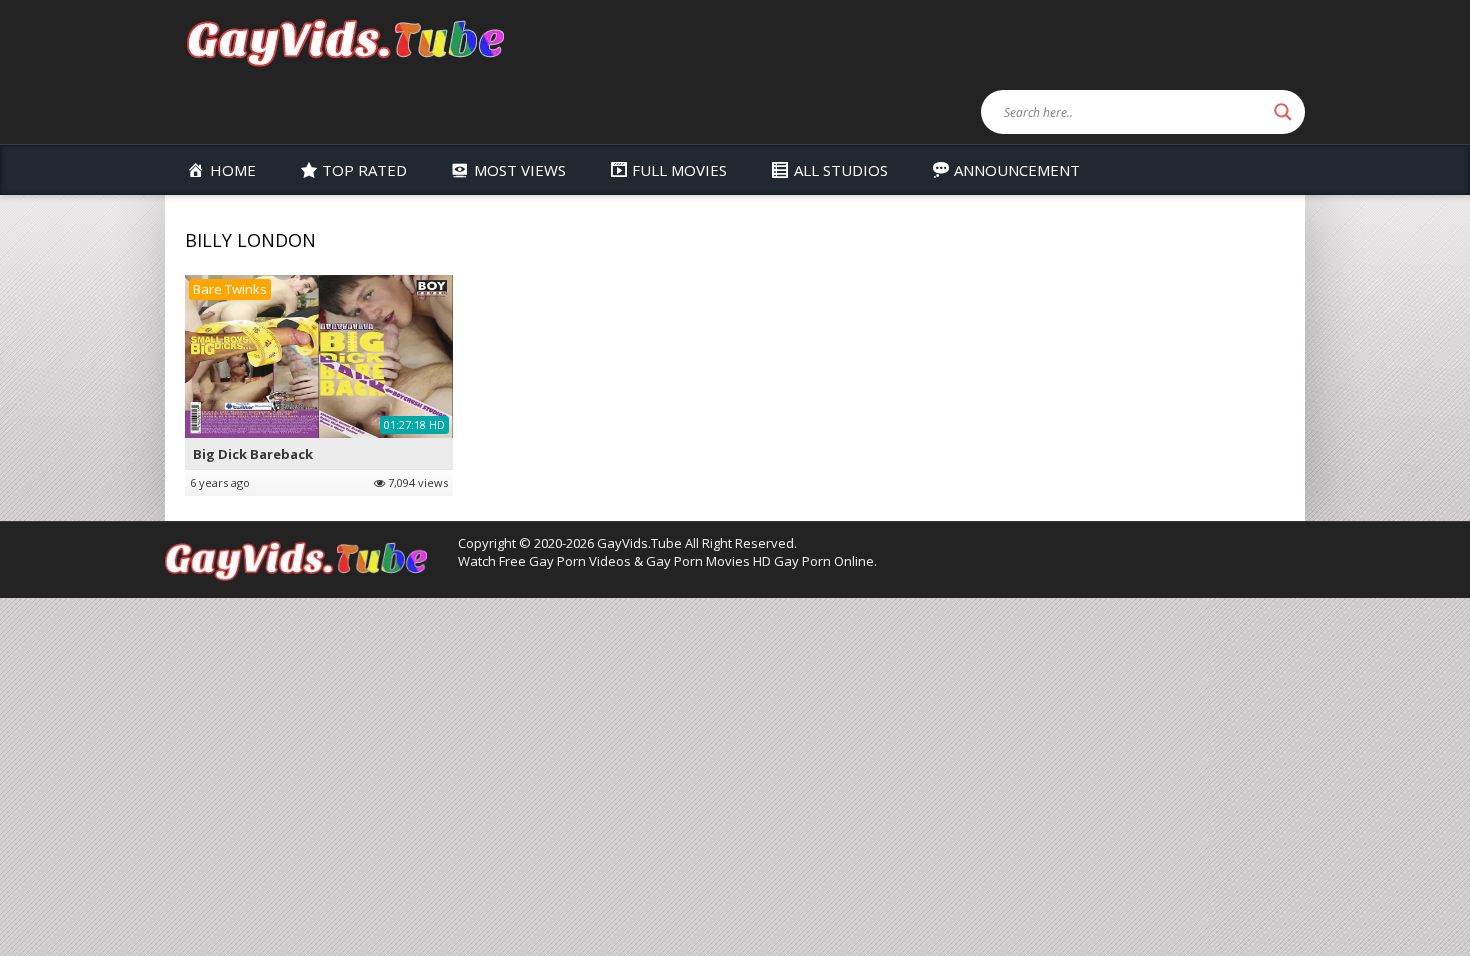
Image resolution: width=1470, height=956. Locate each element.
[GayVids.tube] (345, 41)
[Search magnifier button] (1283, 112)
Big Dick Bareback (253, 454)
